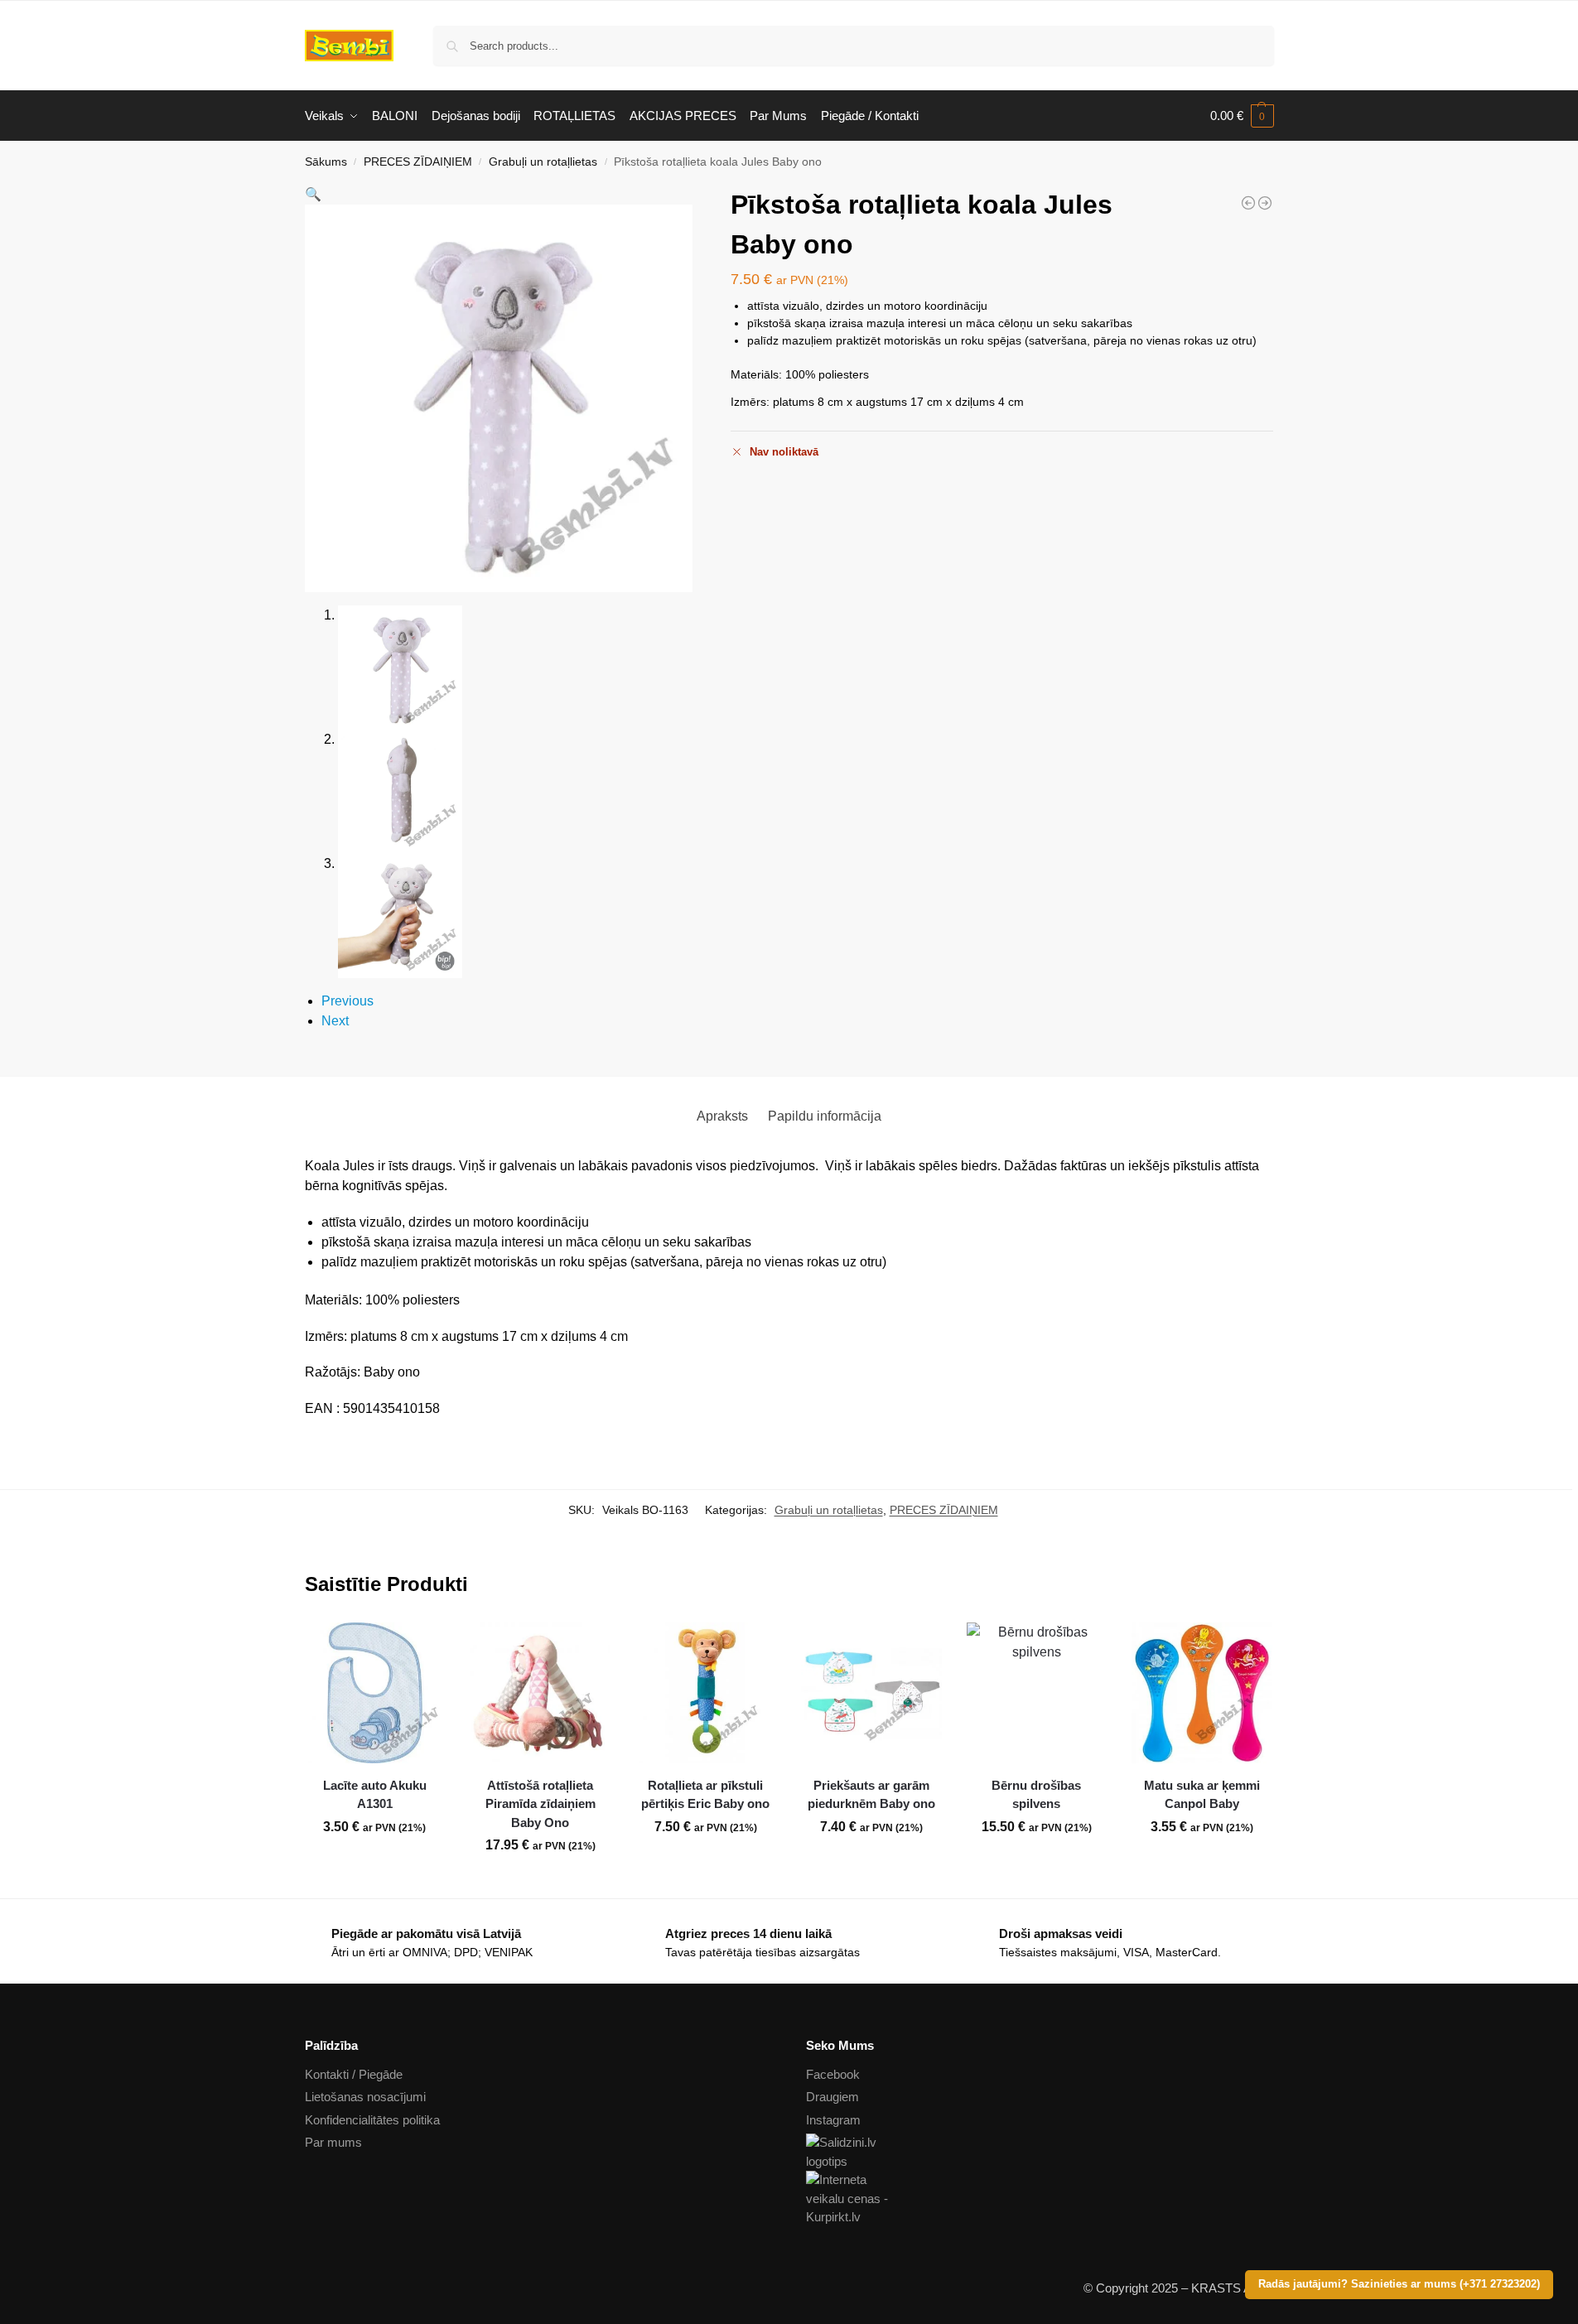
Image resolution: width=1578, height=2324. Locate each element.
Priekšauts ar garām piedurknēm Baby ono (871, 1795)
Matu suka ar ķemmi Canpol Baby (1202, 1795)
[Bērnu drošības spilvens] (1037, 1693)
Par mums (333, 2142)
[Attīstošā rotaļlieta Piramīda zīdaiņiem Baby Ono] (540, 1693)
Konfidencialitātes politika (372, 2120)
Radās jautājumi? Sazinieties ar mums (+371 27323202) (1399, 2284)
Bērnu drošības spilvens (1036, 1795)
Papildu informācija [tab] (825, 1116)
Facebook (833, 2074)
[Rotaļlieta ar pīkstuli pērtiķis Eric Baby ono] (1265, 203)
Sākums (326, 162)
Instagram (833, 2120)
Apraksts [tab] (722, 1116)
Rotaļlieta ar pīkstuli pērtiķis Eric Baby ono (705, 1795)
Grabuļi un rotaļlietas (543, 162)
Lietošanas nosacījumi (365, 2097)
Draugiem (832, 2097)
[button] (1242, 116)
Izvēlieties (871, 1864)
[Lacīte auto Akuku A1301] (375, 1693)
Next (335, 1021)
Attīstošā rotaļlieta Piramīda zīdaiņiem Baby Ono (540, 1804)
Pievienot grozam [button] (374, 1864)
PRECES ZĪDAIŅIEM (418, 162)
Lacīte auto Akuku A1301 (375, 1795)
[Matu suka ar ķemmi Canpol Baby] (1202, 1693)
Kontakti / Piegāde (354, 2074)
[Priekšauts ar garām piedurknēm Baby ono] (871, 1693)
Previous (347, 1001)
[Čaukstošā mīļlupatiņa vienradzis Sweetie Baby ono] (1248, 203)
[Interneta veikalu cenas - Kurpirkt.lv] (1040, 2199)
